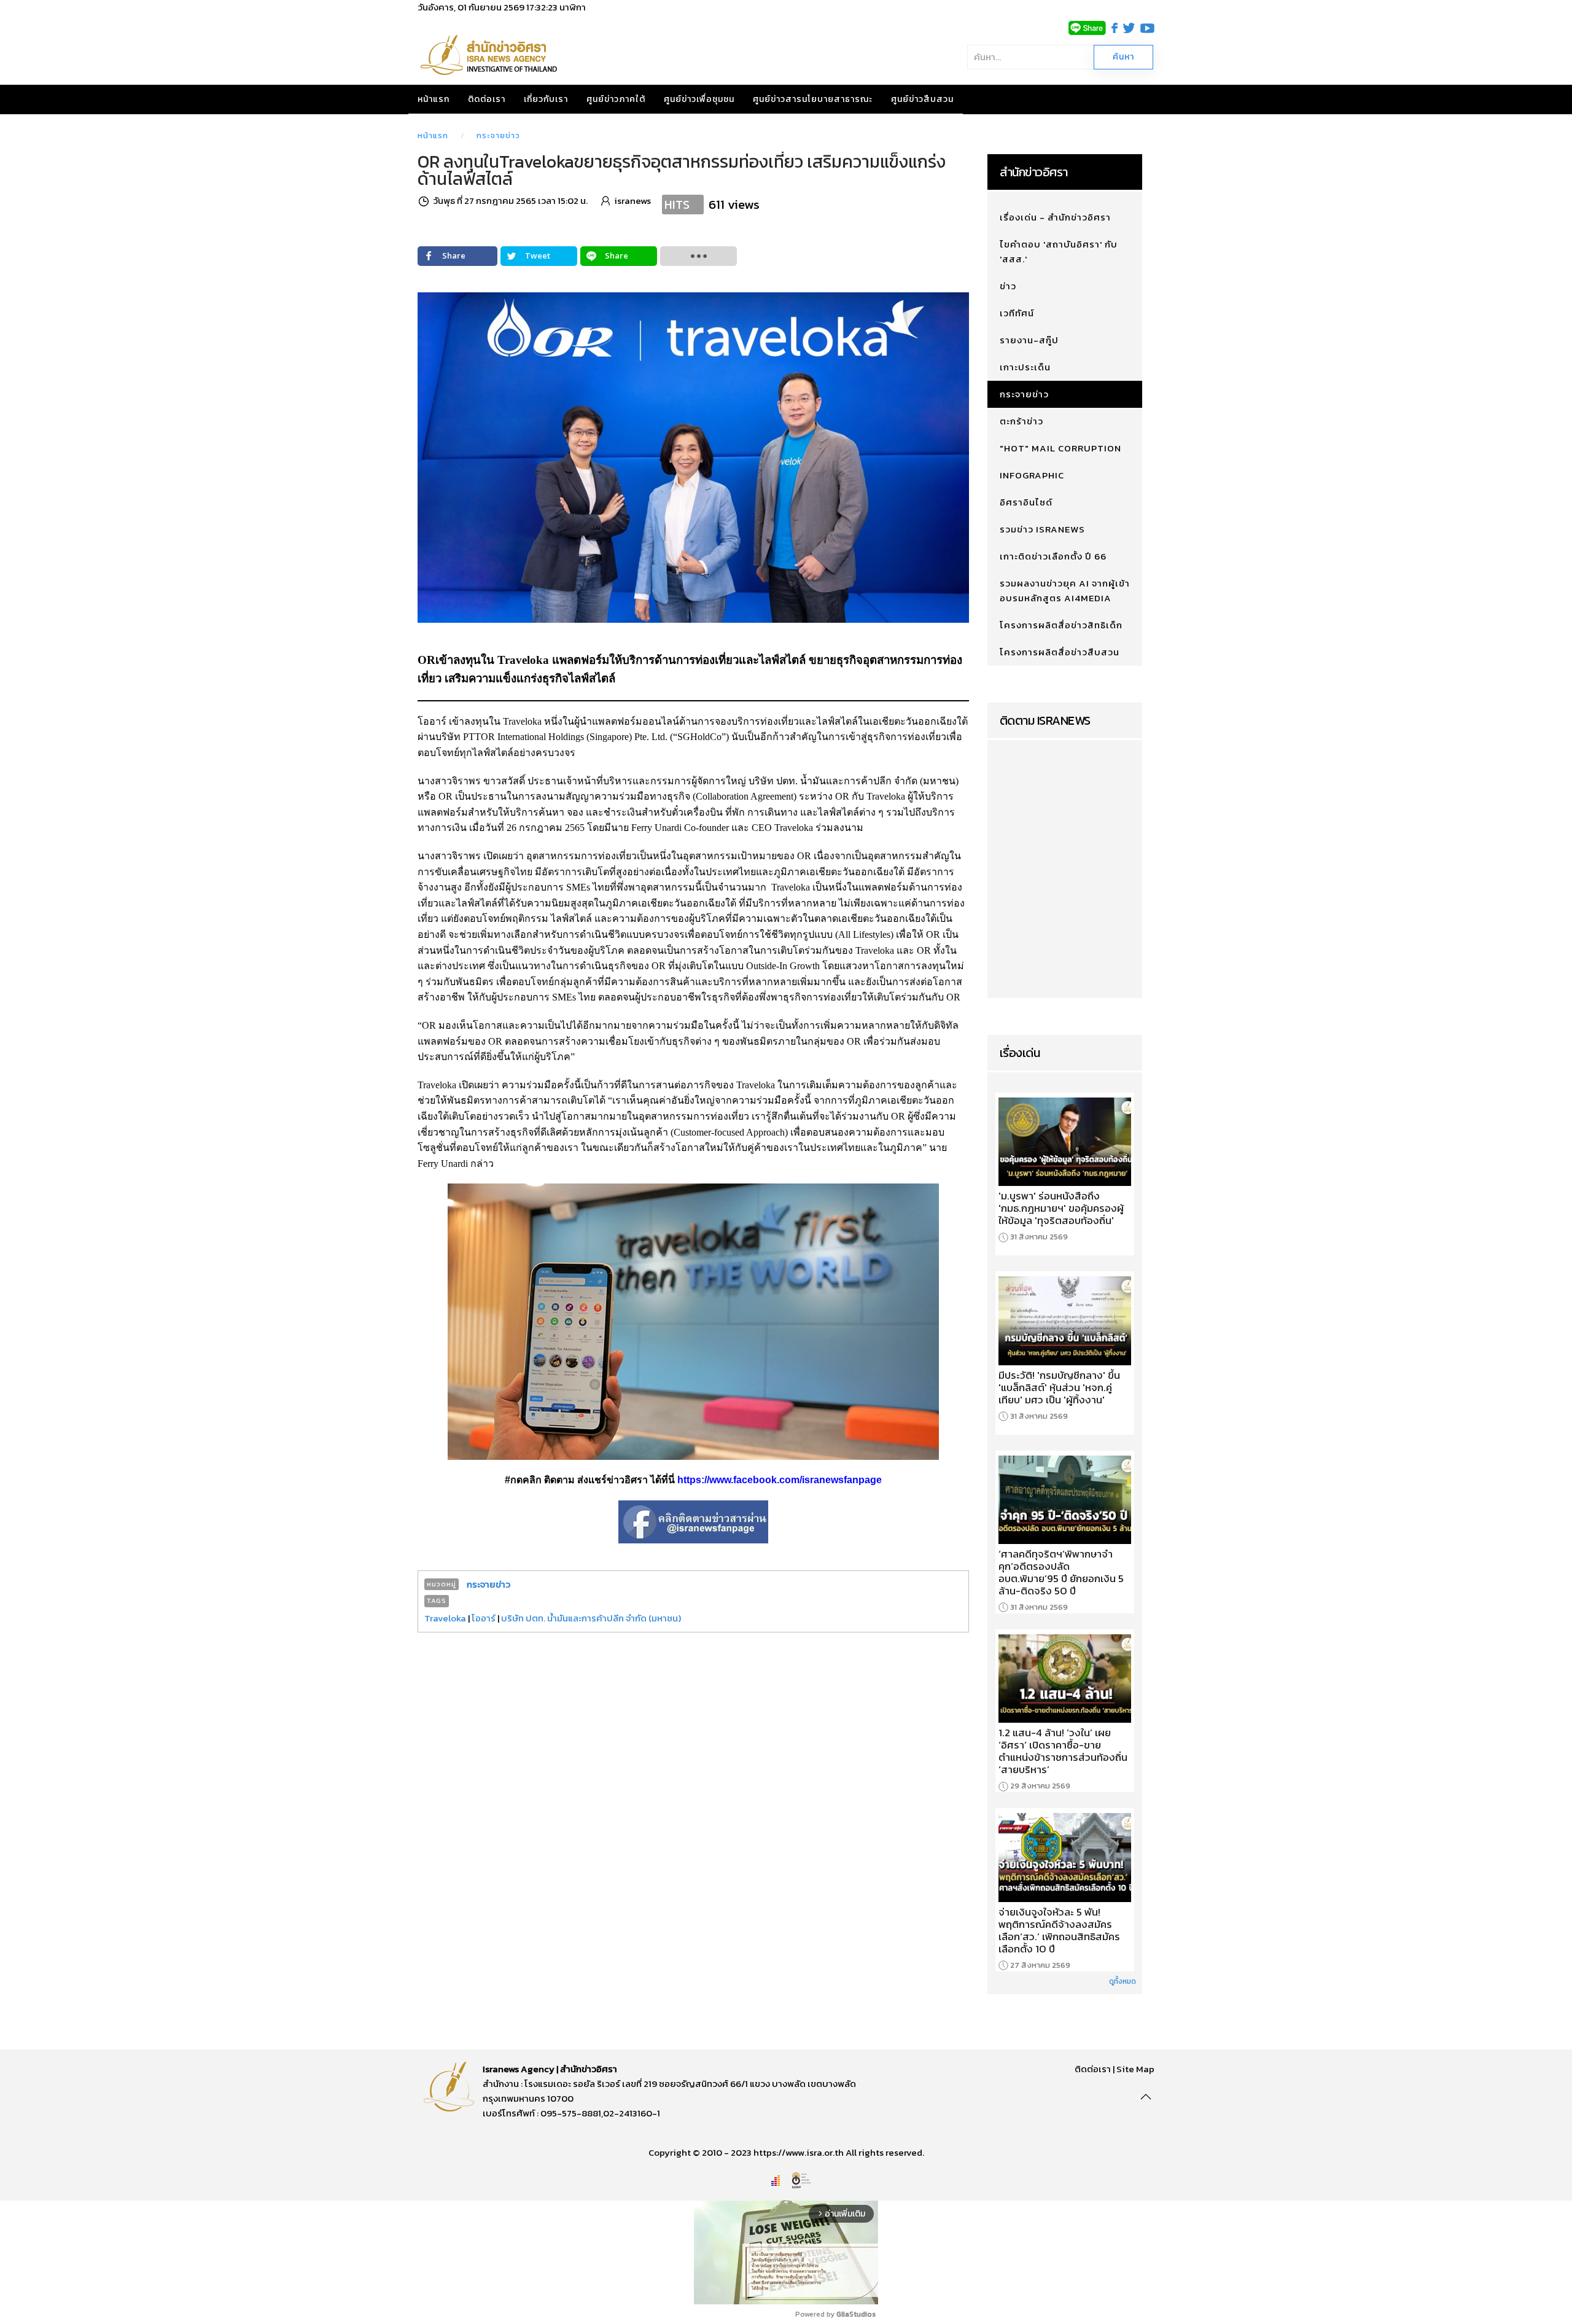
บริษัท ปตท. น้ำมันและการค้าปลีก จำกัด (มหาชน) (591, 1618)
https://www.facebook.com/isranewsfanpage (780, 1480)
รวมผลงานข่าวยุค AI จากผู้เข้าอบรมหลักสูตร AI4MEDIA (1065, 591)
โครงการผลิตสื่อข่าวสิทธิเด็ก (1061, 625)
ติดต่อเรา (487, 99)
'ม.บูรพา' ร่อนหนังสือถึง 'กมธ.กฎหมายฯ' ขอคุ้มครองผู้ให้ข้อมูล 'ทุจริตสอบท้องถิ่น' (1061, 1208)
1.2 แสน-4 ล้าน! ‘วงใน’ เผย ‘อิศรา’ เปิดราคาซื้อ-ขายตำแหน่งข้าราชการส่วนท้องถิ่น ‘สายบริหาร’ (1063, 1751)
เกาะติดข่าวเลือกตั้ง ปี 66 (1053, 556)
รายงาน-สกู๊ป (1029, 340)
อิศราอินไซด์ (1026, 502)
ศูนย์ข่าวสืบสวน (922, 99)
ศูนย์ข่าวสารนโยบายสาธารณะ (813, 99)
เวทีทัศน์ (1017, 313)
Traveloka (445, 1618)
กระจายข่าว (498, 135)
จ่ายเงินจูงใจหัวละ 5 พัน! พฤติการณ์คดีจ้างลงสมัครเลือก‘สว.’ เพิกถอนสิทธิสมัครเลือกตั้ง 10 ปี (1059, 1930)
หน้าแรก (434, 99)
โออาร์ (484, 1618)
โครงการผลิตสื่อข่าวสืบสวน (1060, 652)
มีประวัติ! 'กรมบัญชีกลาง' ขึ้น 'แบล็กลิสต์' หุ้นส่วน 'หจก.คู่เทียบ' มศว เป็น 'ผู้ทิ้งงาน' (1059, 1387)
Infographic (1032, 475)
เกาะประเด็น (1025, 367)
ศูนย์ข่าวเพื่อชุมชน (699, 99)
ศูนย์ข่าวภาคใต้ (616, 99)
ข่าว (1008, 286)
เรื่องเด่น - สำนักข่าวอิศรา (1055, 217)
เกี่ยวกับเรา (546, 99)
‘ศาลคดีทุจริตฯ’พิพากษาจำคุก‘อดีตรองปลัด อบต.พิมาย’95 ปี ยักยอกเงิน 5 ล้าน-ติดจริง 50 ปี (1061, 1572)
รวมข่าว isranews (1042, 529)
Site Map (1135, 2069)
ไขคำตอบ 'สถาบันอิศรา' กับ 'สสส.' (1059, 252)
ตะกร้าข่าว (1021, 421)
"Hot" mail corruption (1060, 448)
